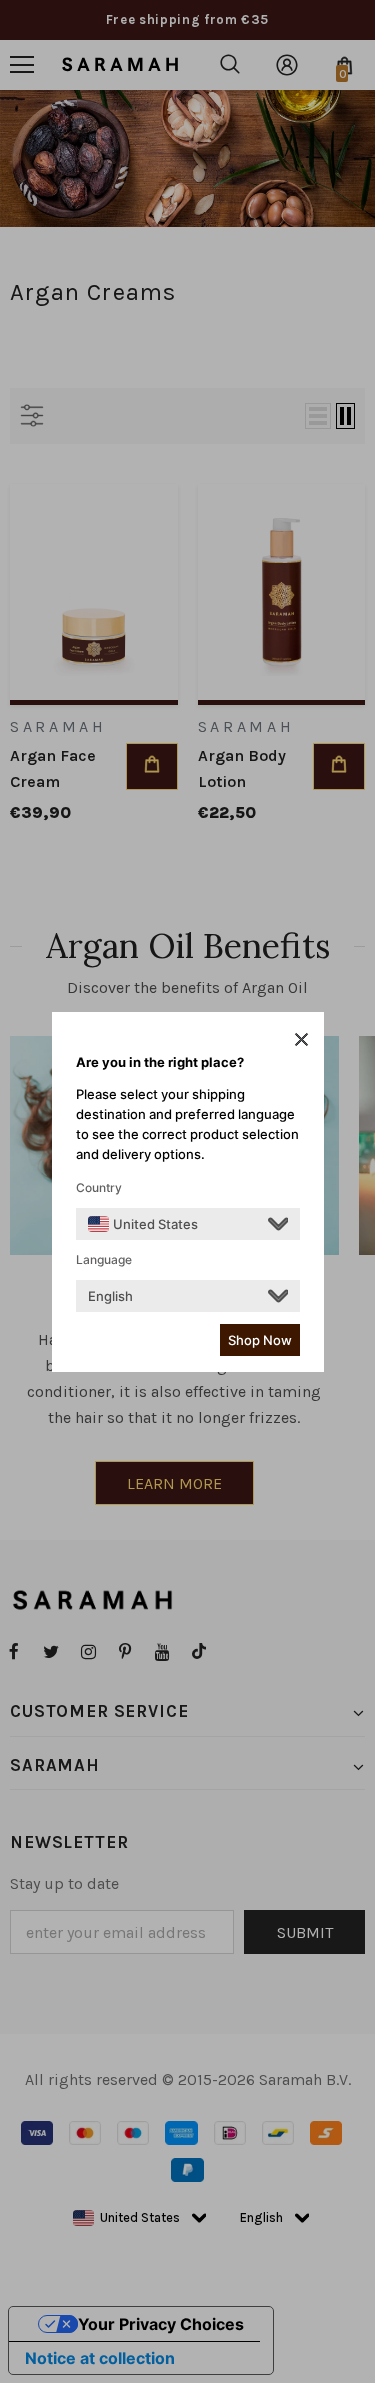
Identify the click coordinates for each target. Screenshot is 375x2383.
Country (99, 1187)
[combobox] (143, 1224)
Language (104, 1259)
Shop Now (260, 1340)
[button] (301, 1039)
